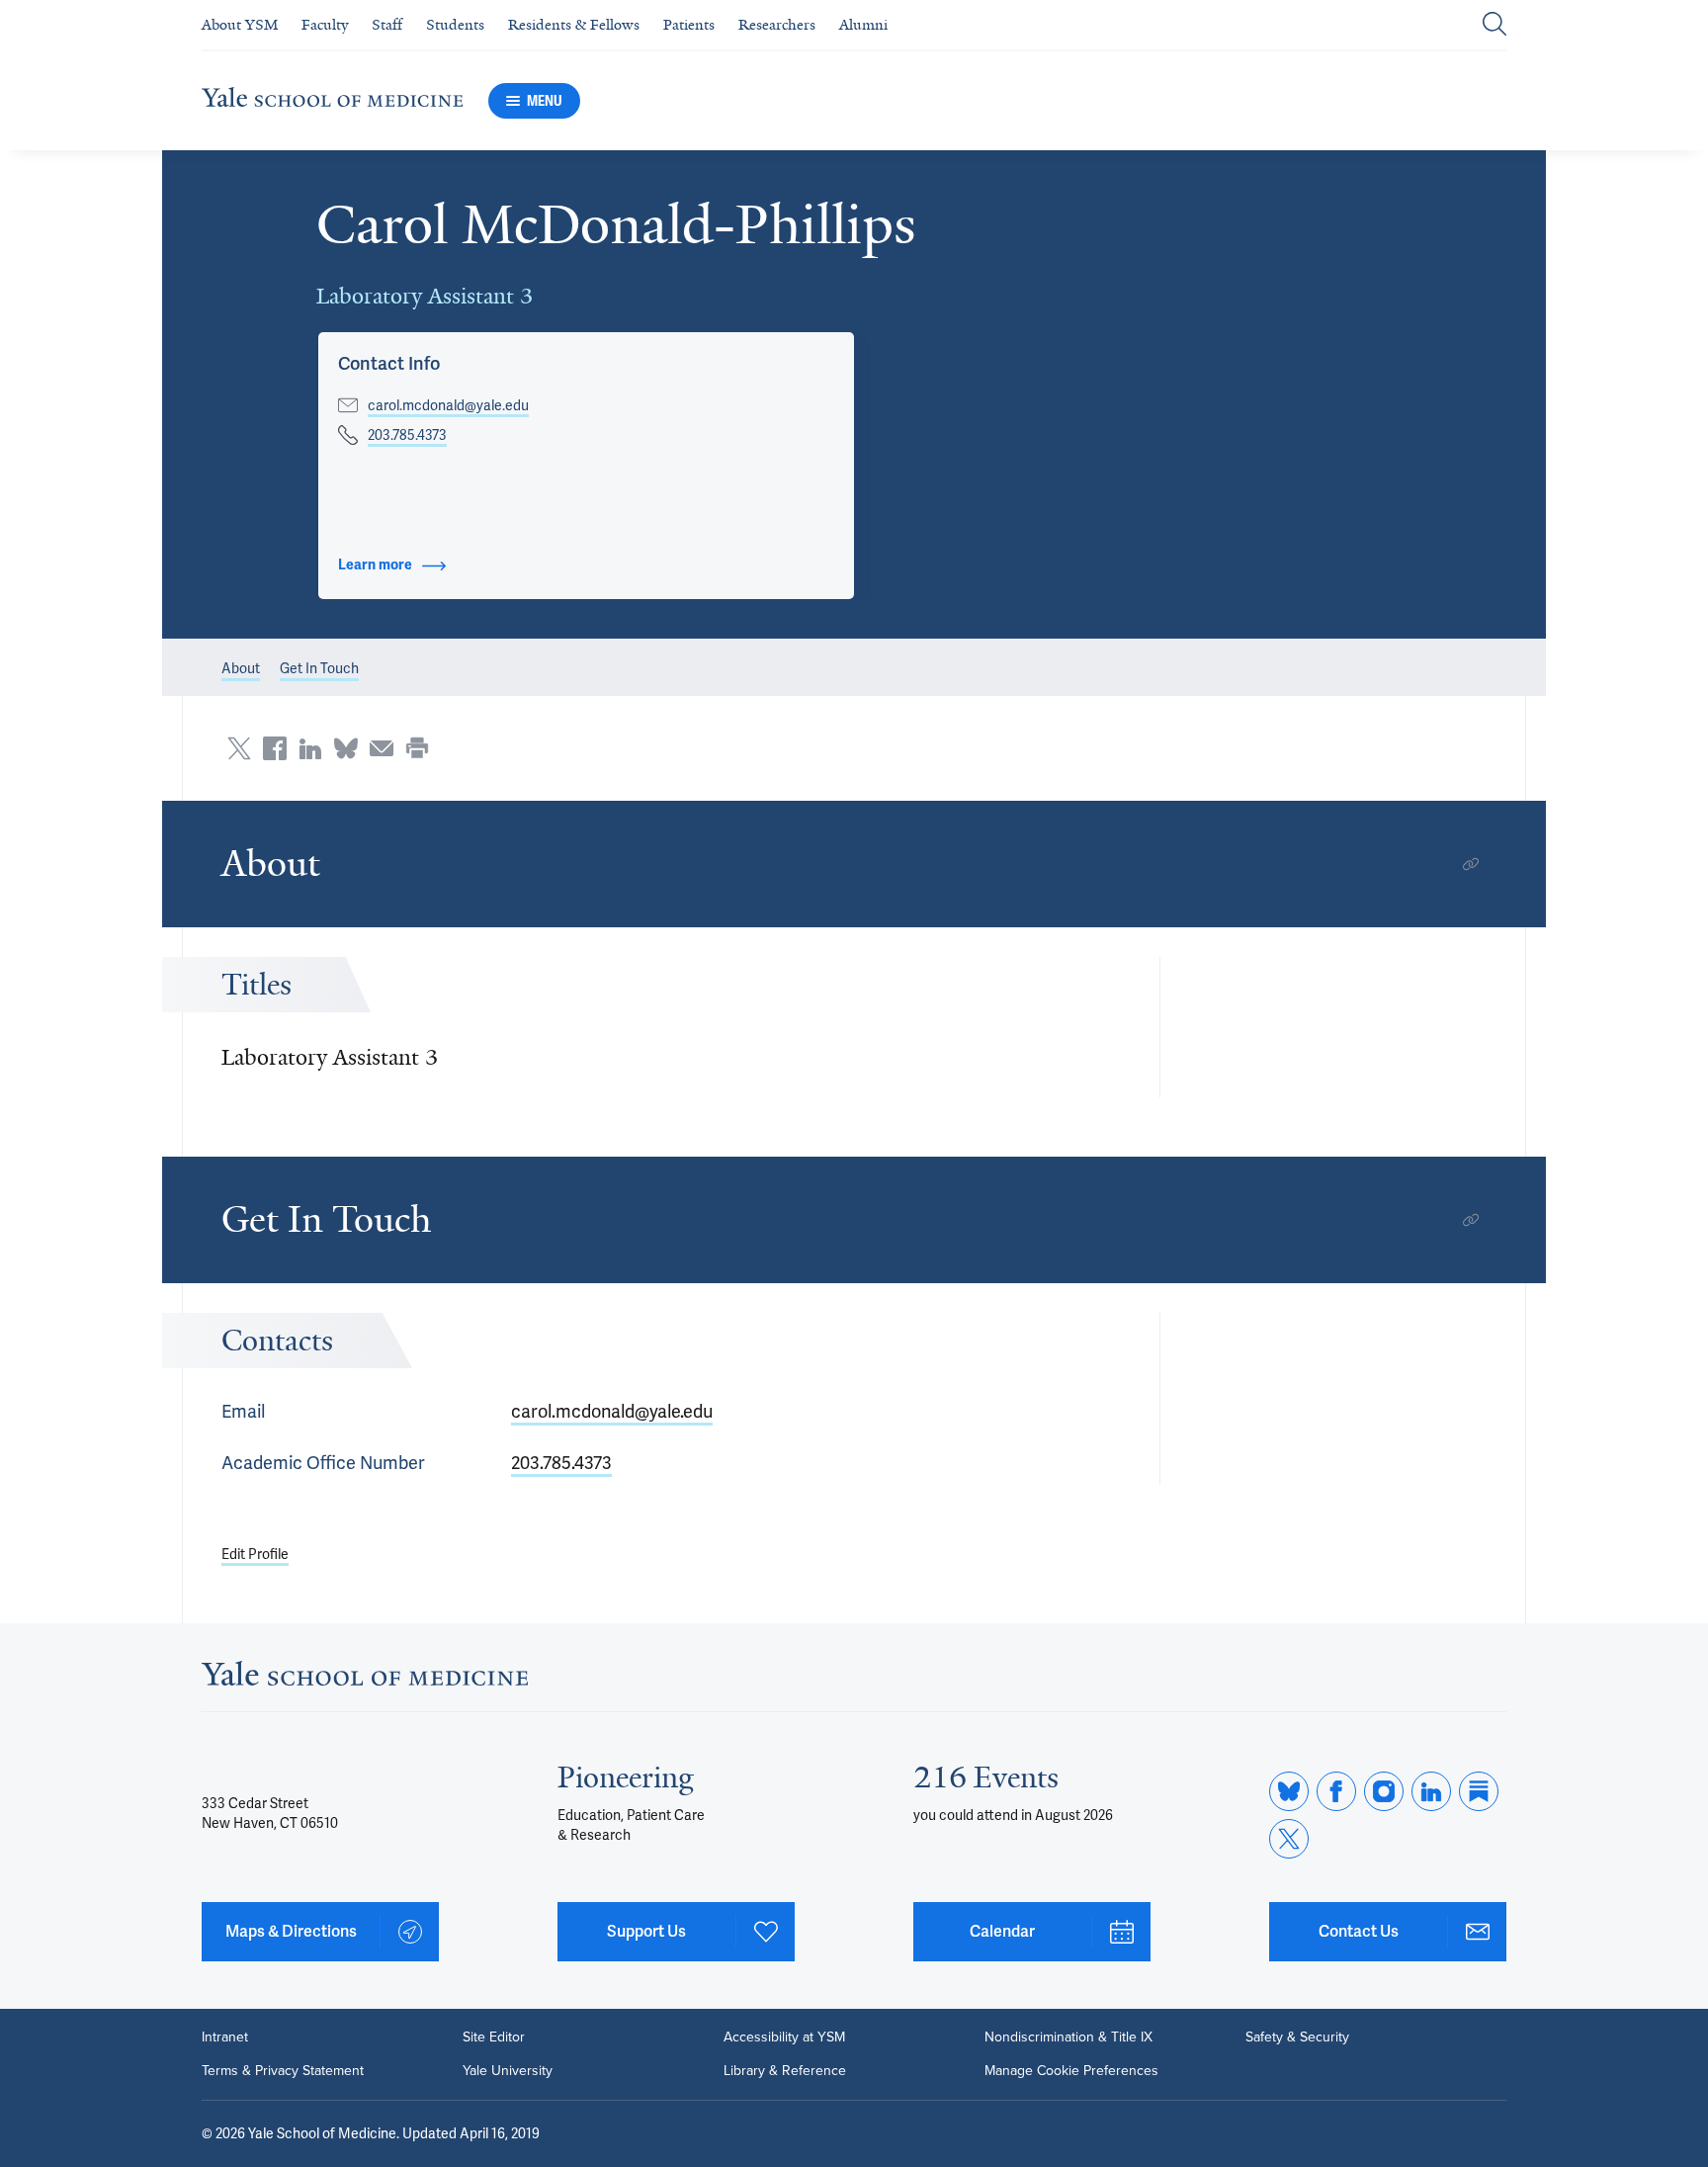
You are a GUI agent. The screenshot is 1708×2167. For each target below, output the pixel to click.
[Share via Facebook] (275, 748)
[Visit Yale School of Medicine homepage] (365, 1679)
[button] (389, 364)
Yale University (508, 2071)
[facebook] (1336, 1791)
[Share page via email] (382, 748)
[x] (1289, 1839)
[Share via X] (239, 748)
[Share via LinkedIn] (310, 748)
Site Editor (494, 2037)
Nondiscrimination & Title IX (1068, 2037)
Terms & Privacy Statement (283, 2071)
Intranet (225, 2037)
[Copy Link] (1471, 864)
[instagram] (1384, 1791)
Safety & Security (1297, 2037)
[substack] (1479, 1791)
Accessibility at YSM (784, 2037)
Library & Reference (785, 2071)
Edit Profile (255, 1554)
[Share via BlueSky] (346, 748)
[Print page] (417, 748)
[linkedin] (1431, 1791)
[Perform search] (1494, 25)
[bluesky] (1289, 1791)
